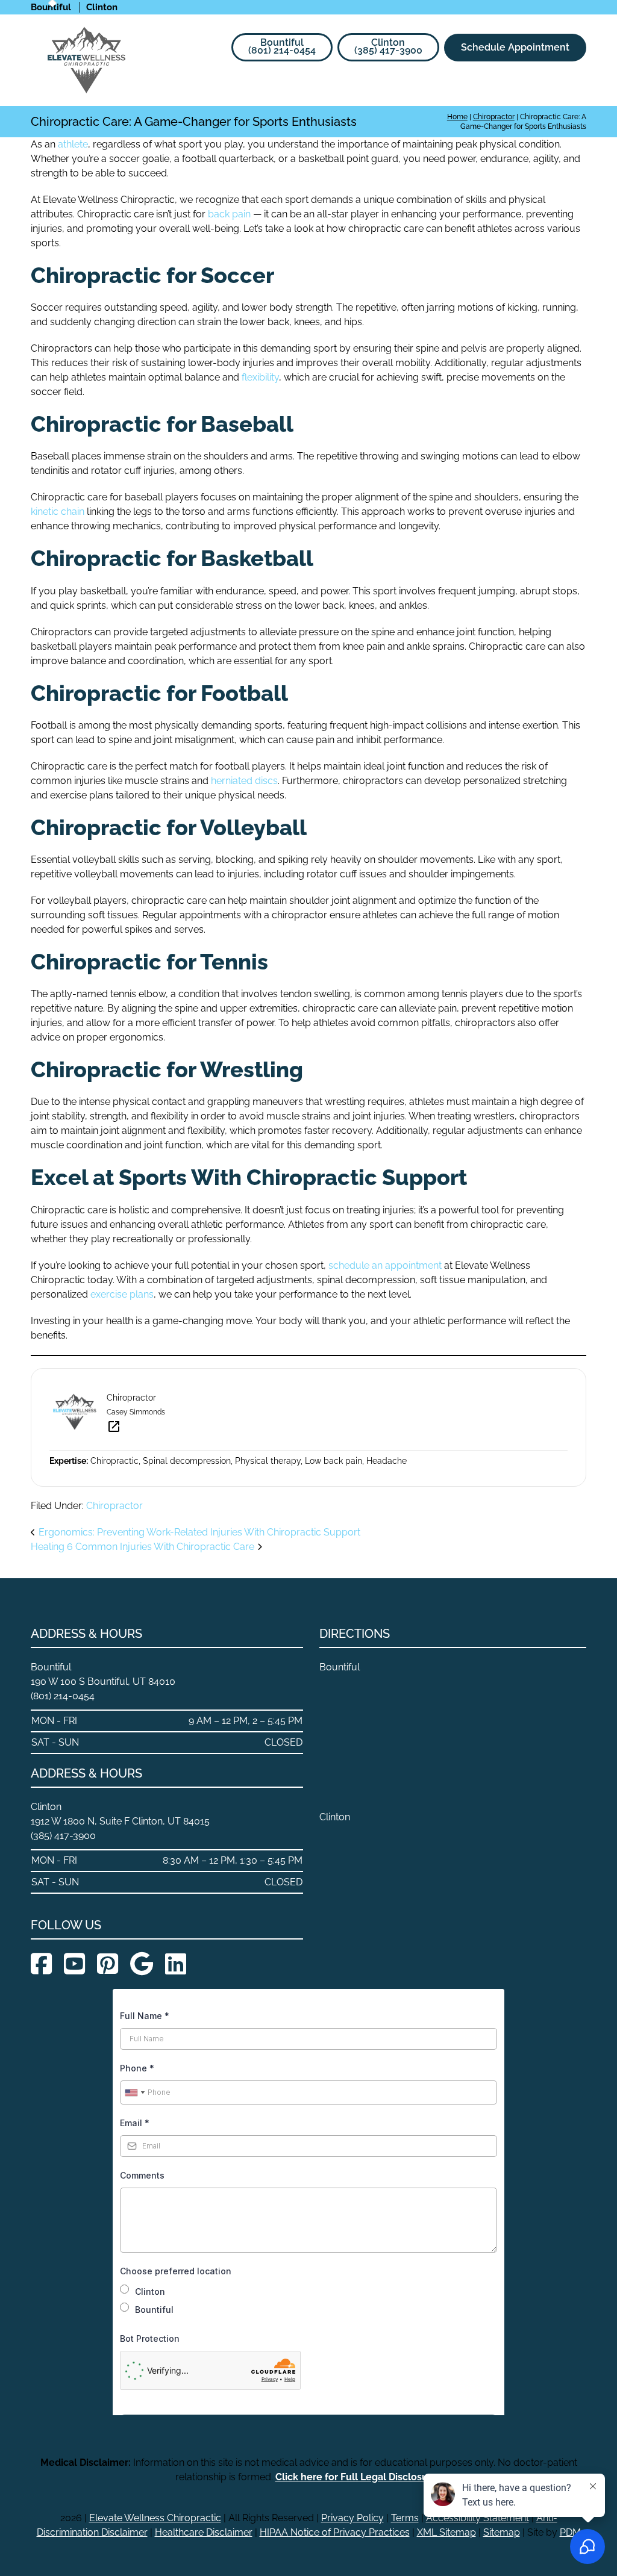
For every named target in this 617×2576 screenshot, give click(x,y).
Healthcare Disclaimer (204, 2532)
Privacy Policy (352, 2518)
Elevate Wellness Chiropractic (155, 2518)
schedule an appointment (385, 1265)
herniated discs (244, 781)
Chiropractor (114, 1506)
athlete (73, 144)
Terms (405, 2518)
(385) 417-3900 (388, 46)
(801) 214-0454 (282, 46)
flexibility (260, 377)
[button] (578, 87)
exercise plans (122, 1294)
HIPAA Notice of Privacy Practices (335, 2532)
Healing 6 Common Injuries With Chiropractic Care (143, 1547)
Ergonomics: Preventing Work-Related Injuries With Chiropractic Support (199, 1532)
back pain (229, 214)
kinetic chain (58, 512)
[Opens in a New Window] (41, 1964)
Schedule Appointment (515, 47)
